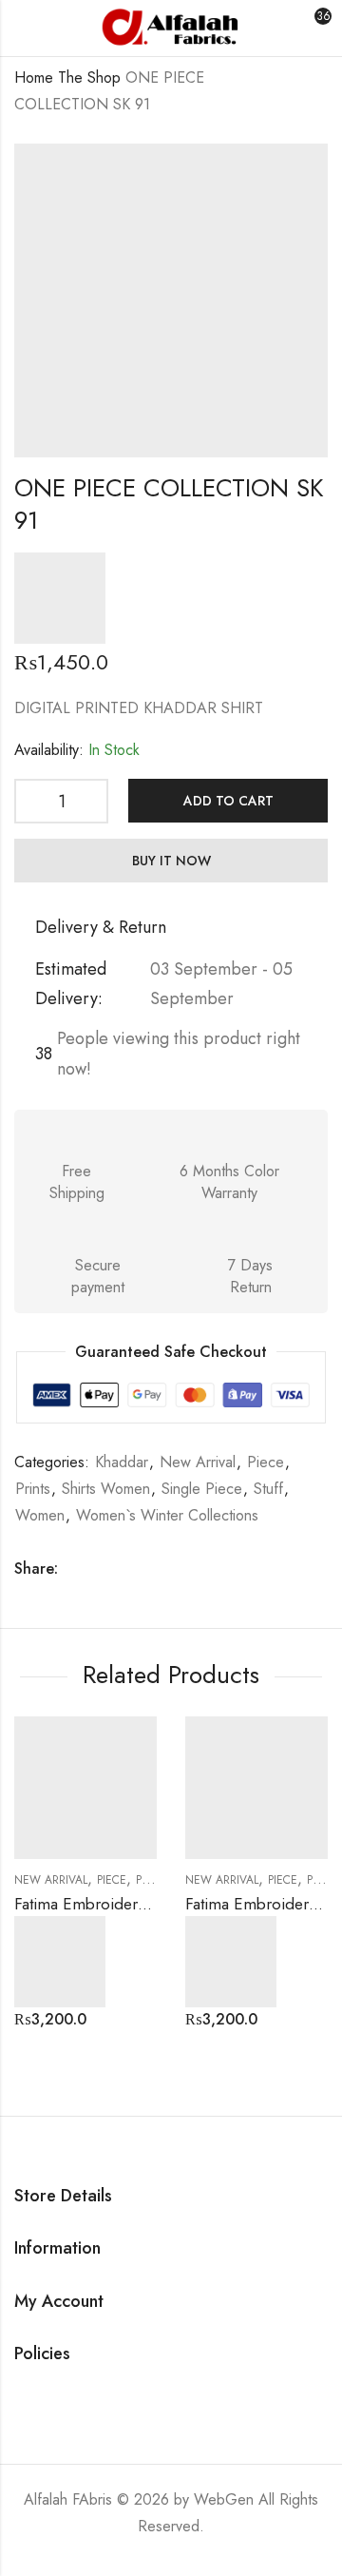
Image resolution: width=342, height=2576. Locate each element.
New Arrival (198, 1462)
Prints (33, 1489)
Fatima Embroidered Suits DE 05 (128, 1904)
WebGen (224, 2499)
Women (40, 1515)
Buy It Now (171, 861)
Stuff (268, 1489)
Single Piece (202, 1489)
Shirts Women (106, 1489)
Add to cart (228, 801)
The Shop (89, 77)
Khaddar (122, 1462)
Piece (266, 1462)
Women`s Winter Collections (167, 1515)
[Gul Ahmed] (60, 598)
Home (34, 77)
